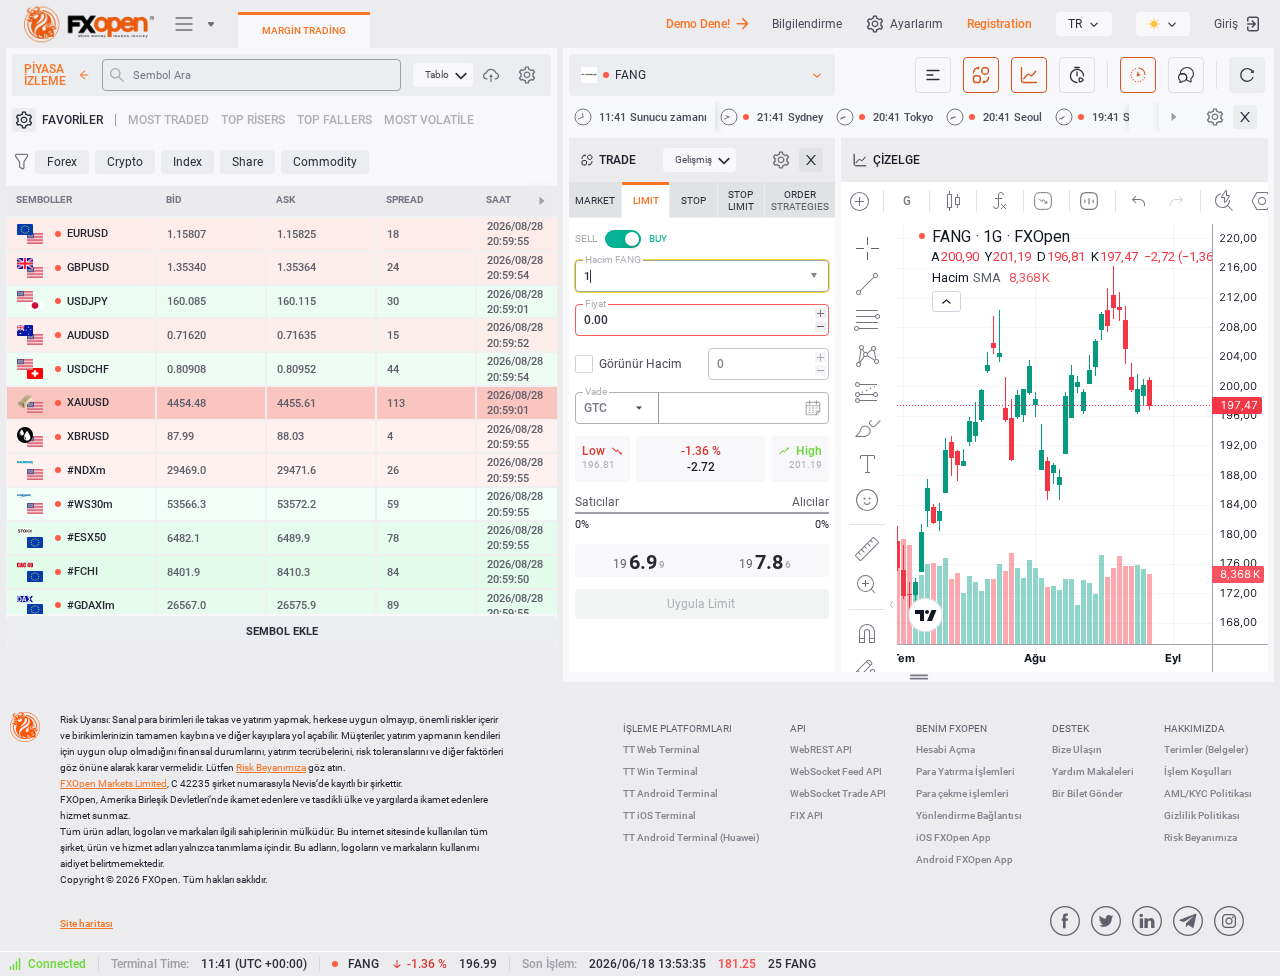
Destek (1070, 728)
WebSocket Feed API (836, 771)
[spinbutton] (702, 320)
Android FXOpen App (964, 859)
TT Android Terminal (670, 793)
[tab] (595, 200)
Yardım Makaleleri (1093, 771)
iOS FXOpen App (953, 837)
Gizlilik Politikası (1202, 815)
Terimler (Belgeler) (1206, 749)
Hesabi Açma (945, 749)
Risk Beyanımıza (1200, 837)
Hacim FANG (613, 259)
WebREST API (821, 749)
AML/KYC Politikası (1208, 793)
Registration (999, 24)
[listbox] (1084, 24)
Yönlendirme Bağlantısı (969, 815)
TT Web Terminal (661, 749)
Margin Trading (304, 30)
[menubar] (443, 75)
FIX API (806, 815)
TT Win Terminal (660, 771)
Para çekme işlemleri (962, 793)
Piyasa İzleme (45, 75)
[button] (816, 276)
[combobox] (702, 276)
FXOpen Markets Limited (113, 783)
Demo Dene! (698, 24)
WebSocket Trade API (838, 793)
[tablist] (702, 406)
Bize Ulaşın (1077, 749)
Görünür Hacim (640, 364)
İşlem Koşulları (1198, 771)
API (798, 728)
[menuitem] (443, 75)
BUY (658, 238)
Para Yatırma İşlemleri (965, 771)
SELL (586, 238)
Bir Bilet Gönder (1087, 793)
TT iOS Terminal (659, 815)
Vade (596, 391)
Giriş (1226, 24)
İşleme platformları (677, 728)
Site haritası (86, 923)
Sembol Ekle (282, 631)
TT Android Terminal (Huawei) (691, 837)
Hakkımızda (1194, 728)
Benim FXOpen (951, 728)
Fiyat (595, 303)
